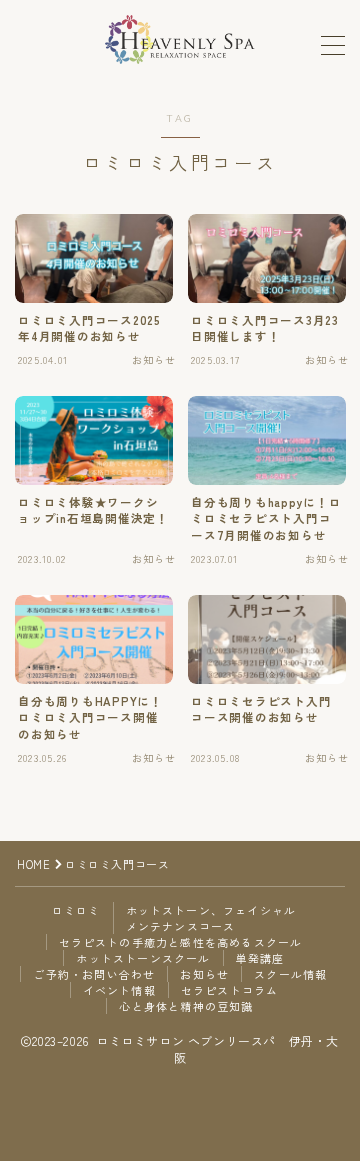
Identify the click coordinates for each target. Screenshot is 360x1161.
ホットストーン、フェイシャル (211, 910)
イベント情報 (119, 990)
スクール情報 (290, 974)
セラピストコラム (230, 990)
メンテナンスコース (181, 926)
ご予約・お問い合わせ (94, 974)
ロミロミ (76, 910)
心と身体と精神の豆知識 (186, 1006)
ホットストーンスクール (143, 958)
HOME (33, 864)
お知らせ (204, 974)
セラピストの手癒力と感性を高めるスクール (181, 942)
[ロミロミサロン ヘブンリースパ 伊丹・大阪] (180, 39)
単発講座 (260, 958)
